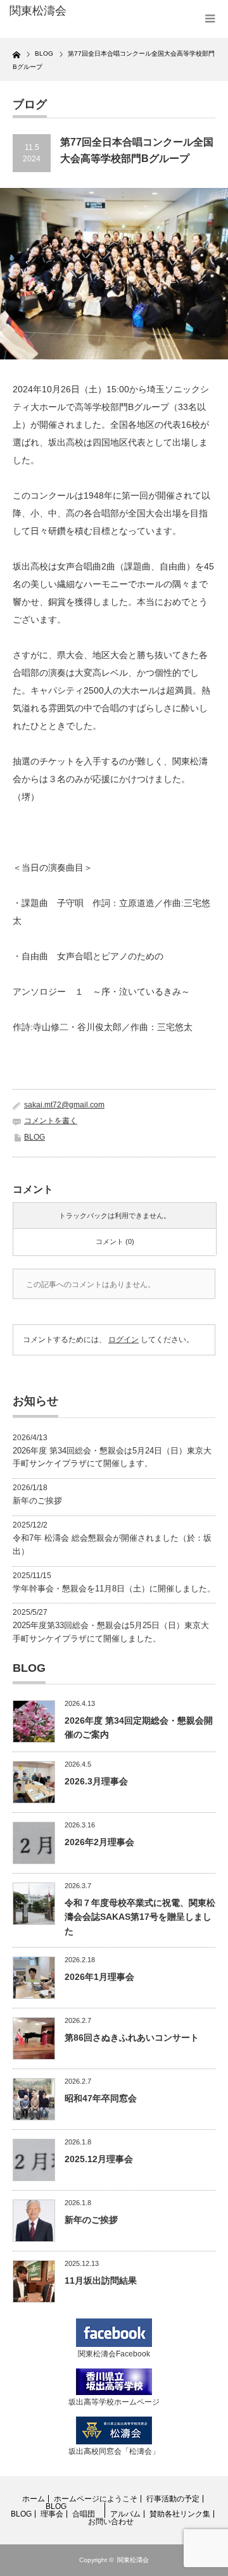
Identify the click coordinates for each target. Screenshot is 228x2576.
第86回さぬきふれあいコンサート (132, 2038)
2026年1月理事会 (99, 1977)
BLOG (35, 1137)
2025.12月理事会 (99, 2159)
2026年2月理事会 (99, 1842)
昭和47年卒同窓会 (101, 2098)
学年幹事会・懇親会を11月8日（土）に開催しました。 (114, 1589)
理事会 (52, 2514)
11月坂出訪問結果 (101, 2280)
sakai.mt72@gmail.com (64, 1105)
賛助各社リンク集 (180, 2514)
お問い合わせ (111, 2522)
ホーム (34, 2499)
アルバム (125, 2514)
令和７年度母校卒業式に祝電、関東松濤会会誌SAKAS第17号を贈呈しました (140, 1917)
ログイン (123, 1340)
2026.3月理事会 (96, 1781)
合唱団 (84, 2514)
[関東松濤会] (55, 11)
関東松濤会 (133, 2560)
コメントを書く (51, 1121)
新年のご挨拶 (37, 1501)
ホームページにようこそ (96, 2499)
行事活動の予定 (173, 2499)
